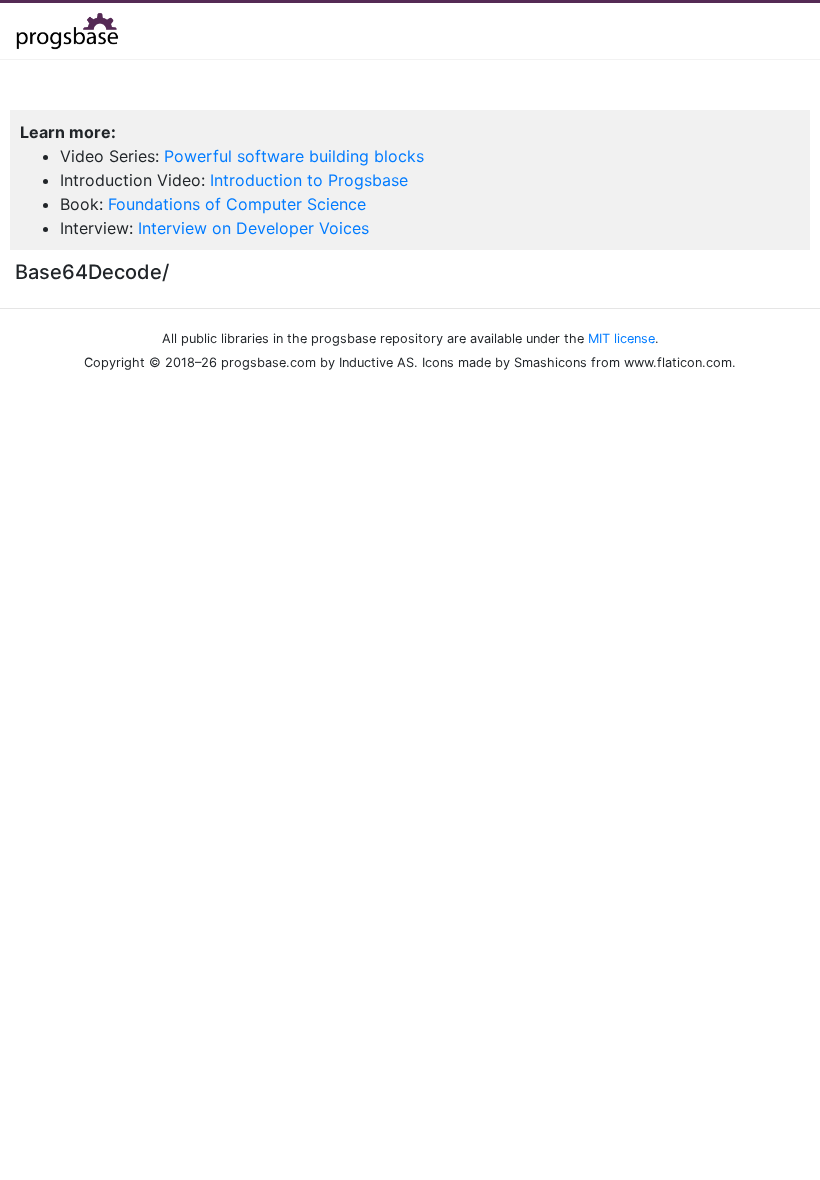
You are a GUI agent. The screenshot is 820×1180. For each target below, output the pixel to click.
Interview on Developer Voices (253, 228)
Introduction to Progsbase (309, 180)
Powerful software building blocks (294, 156)
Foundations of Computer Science (237, 204)
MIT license (621, 338)
